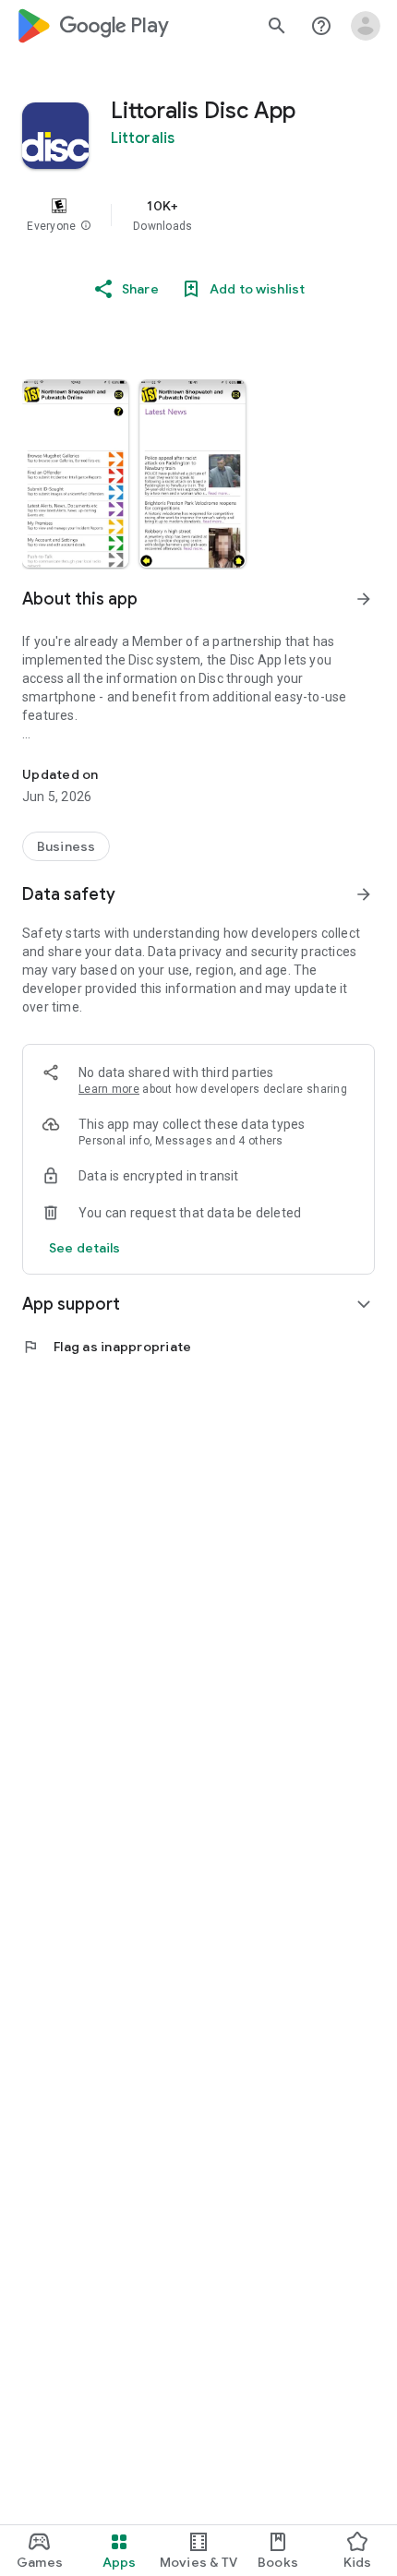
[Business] (66, 846)
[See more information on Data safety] (364, 894)
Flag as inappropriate (107, 1347)
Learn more (109, 1089)
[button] (86, 226)
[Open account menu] (366, 26)
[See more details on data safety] (85, 1248)
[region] (198, 215)
